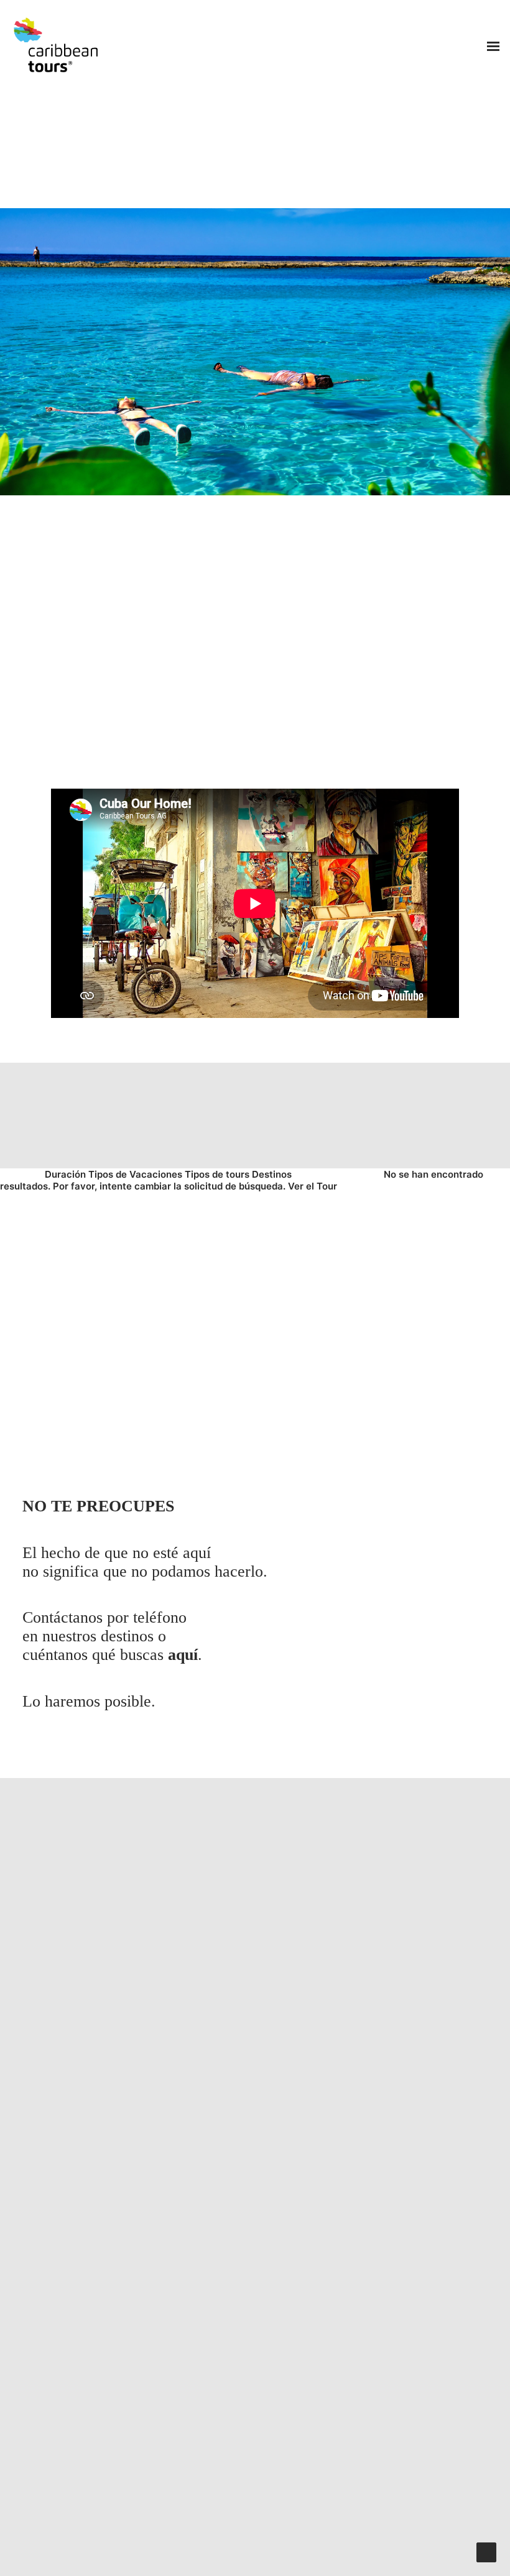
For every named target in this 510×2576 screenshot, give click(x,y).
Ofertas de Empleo (84, 2530)
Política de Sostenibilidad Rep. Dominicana (168, 2546)
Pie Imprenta (296, 2546)
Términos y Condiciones (183, 2530)
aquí (183, 1655)
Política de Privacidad (290, 2530)
